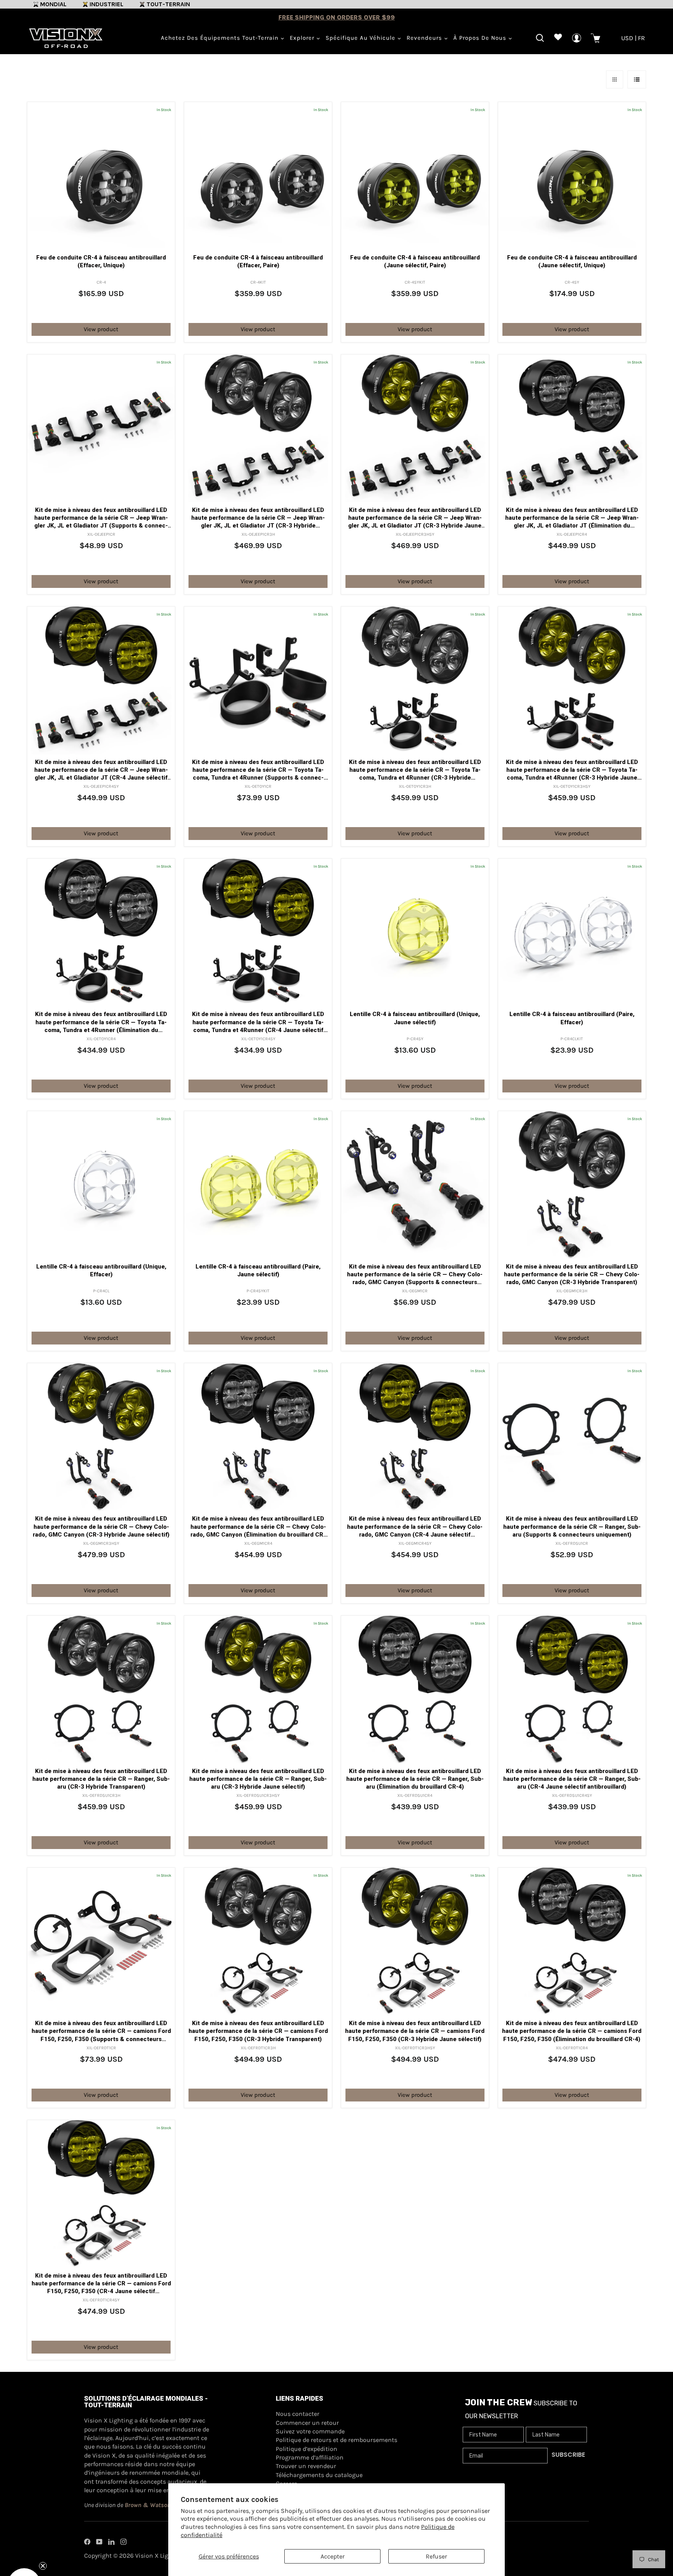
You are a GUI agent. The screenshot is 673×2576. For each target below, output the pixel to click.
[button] (24, 2552)
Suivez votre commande (310, 2431)
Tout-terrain (168, 4)
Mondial (53, 4)
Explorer (303, 38)
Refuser (436, 2556)
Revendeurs (425, 38)
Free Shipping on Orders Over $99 (337, 17)
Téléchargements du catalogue (319, 2475)
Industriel (107, 4)
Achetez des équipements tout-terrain (221, 38)
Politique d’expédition (307, 2449)
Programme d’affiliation (310, 2457)
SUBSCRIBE (568, 2455)
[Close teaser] (43, 2533)
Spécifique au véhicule (361, 38)
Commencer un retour (307, 2423)
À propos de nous (481, 38)
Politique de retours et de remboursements (336, 2440)
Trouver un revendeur (306, 2466)
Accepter (333, 2556)
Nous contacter (298, 2414)
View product (101, 329)
